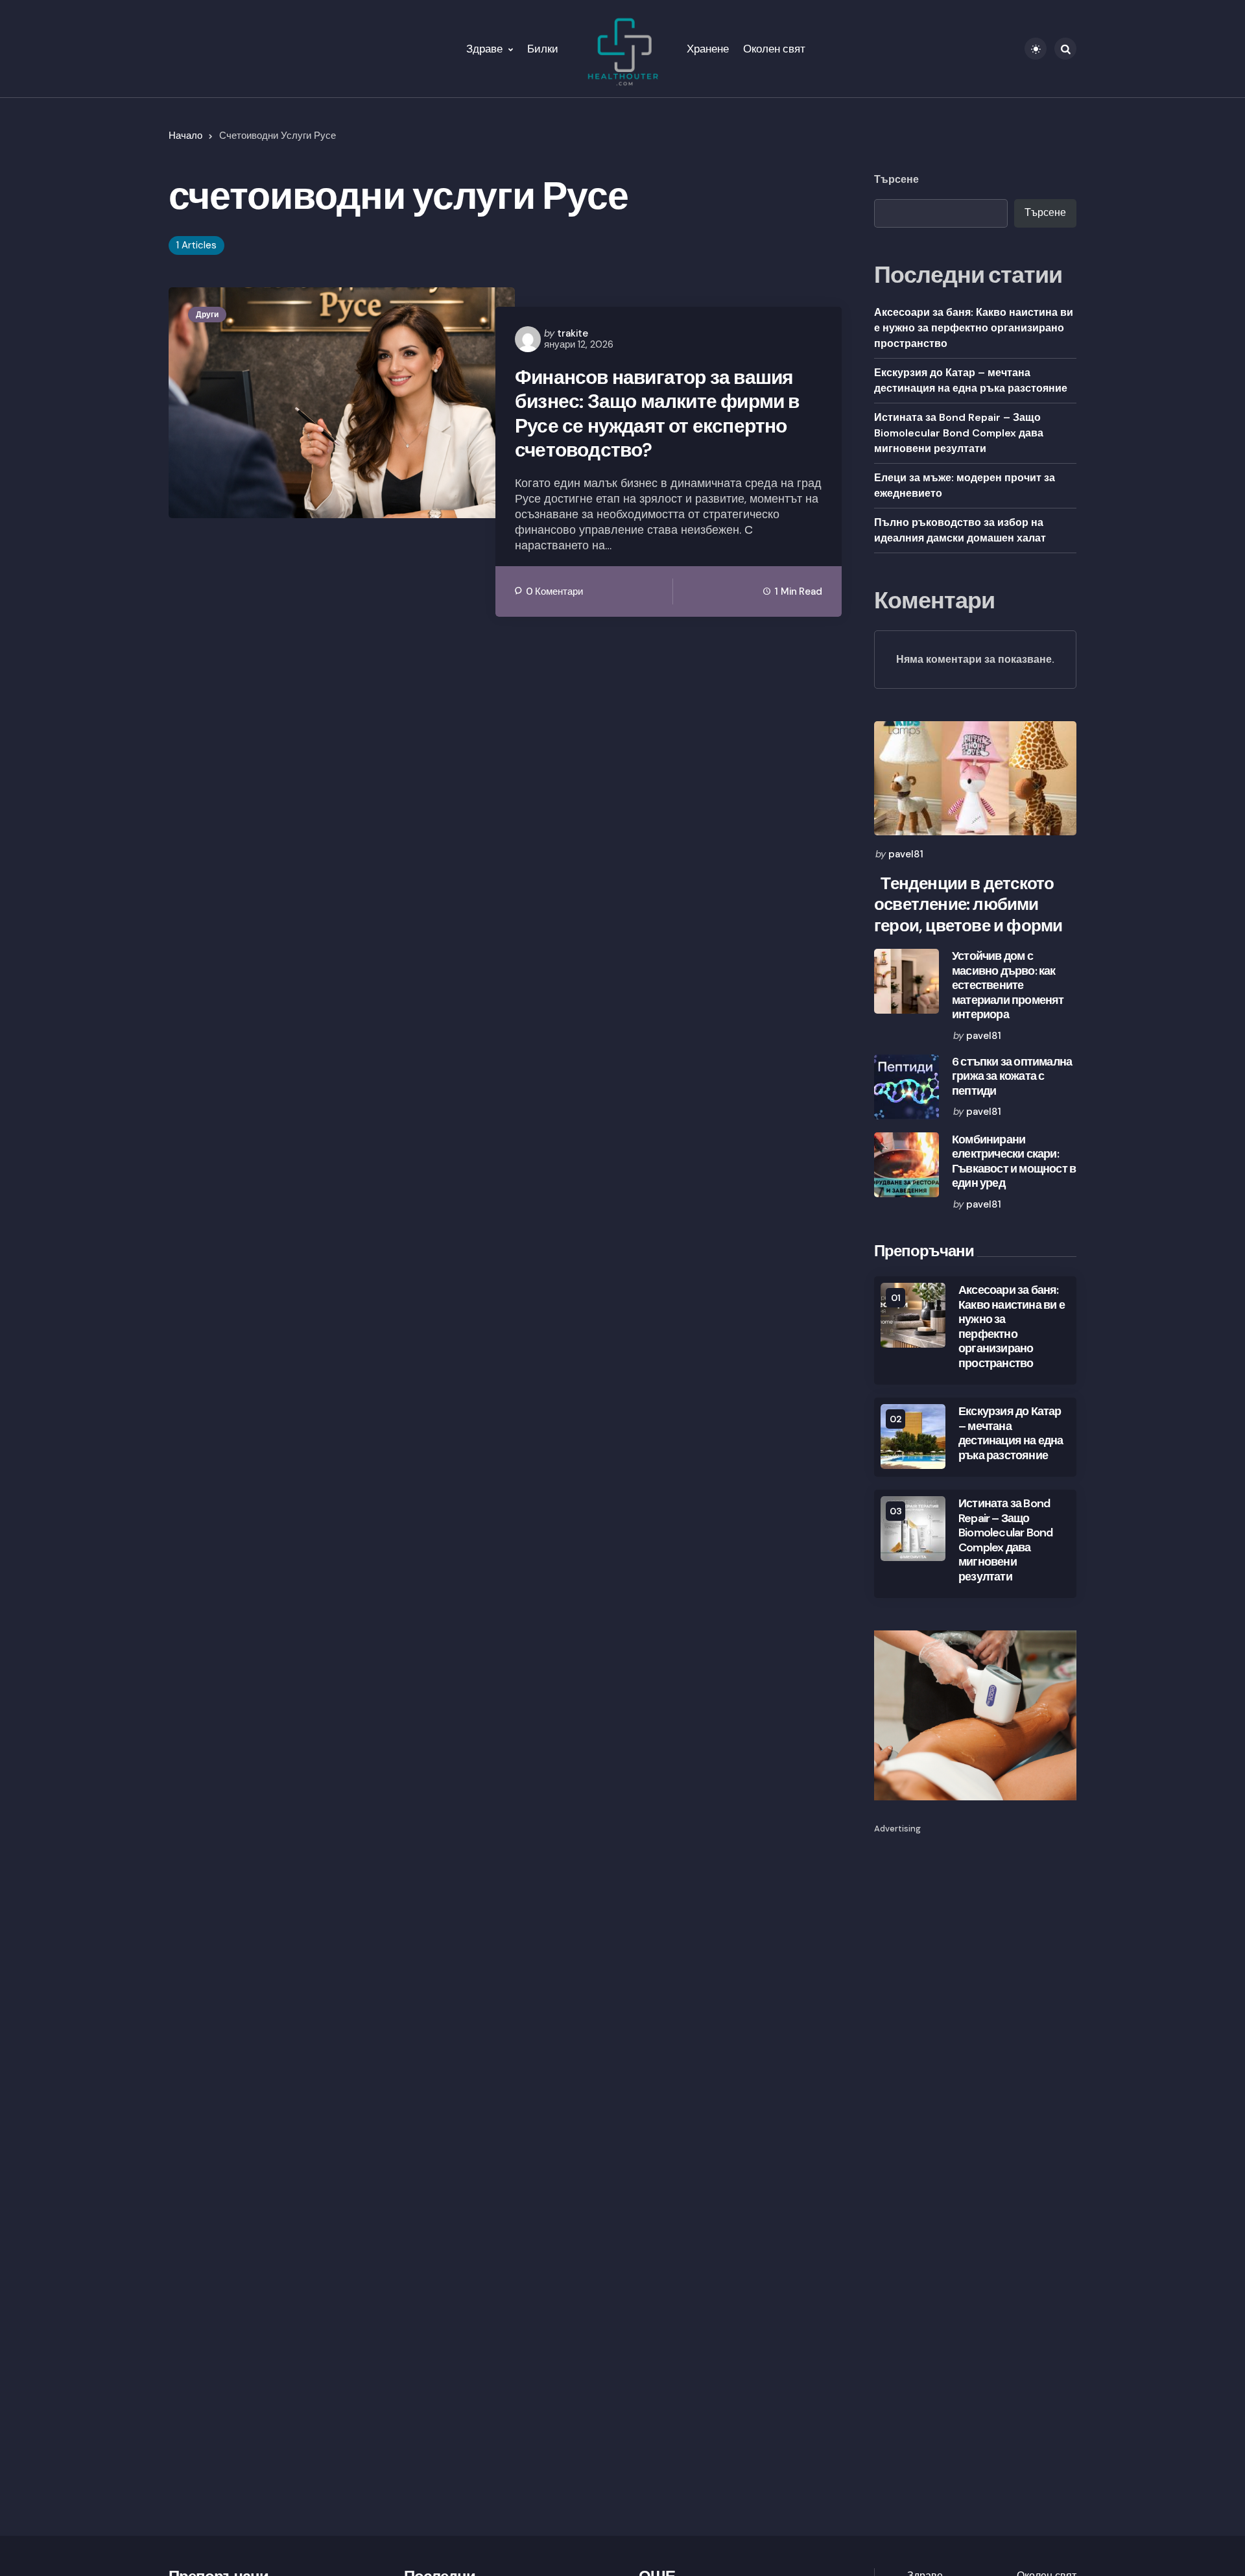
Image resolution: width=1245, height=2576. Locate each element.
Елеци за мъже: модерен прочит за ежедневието (965, 485)
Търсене (896, 180)
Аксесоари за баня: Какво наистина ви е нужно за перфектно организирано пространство (974, 328)
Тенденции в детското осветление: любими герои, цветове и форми (968, 905)
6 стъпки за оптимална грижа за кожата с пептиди (1012, 1077)
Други (207, 315)
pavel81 (906, 854)
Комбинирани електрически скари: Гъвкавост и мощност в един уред (1014, 1162)
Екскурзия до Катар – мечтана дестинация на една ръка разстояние (971, 380)
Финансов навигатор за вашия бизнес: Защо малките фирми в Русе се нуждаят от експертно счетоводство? (657, 414)
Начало (185, 136)
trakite (573, 333)
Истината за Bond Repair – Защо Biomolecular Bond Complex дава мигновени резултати (959, 433)
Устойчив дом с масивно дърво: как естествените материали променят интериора (1008, 985)
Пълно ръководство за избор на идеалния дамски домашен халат (960, 530)
